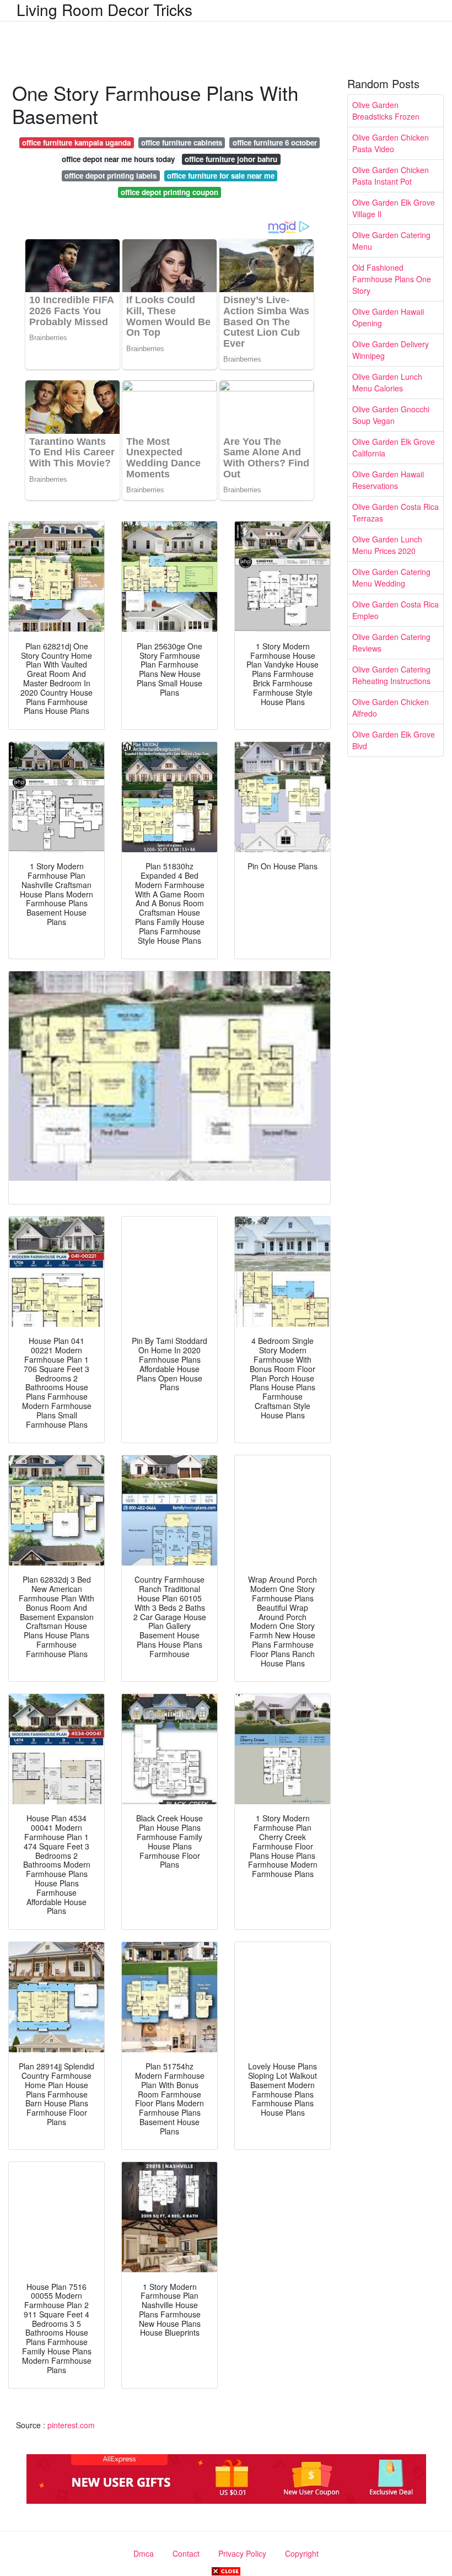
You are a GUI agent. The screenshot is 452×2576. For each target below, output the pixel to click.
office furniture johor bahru (231, 159)
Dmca (144, 2553)
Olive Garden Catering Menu (391, 241)
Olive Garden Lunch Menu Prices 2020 (387, 545)
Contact (186, 2553)
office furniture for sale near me (221, 176)
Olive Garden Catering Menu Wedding (391, 577)
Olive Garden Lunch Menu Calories (387, 382)
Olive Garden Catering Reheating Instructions (391, 675)
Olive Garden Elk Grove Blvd (394, 740)
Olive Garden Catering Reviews (391, 642)
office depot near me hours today (118, 159)
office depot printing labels (111, 176)
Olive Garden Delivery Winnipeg (391, 350)
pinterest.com (71, 2425)
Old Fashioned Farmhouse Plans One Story (392, 279)
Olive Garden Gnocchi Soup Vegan (391, 415)
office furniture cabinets (182, 142)
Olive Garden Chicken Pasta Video (391, 143)
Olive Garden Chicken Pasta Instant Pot (391, 176)
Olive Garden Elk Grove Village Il (394, 208)
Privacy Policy (242, 2553)
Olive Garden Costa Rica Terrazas (396, 512)
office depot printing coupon (169, 192)
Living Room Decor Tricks (104, 9)
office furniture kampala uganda (76, 142)
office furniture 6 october (275, 142)
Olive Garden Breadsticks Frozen (386, 111)
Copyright (302, 2553)
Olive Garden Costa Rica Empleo (396, 610)
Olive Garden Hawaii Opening (388, 317)
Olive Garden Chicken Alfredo (391, 708)
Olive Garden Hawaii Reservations (388, 480)
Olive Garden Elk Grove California (394, 447)
